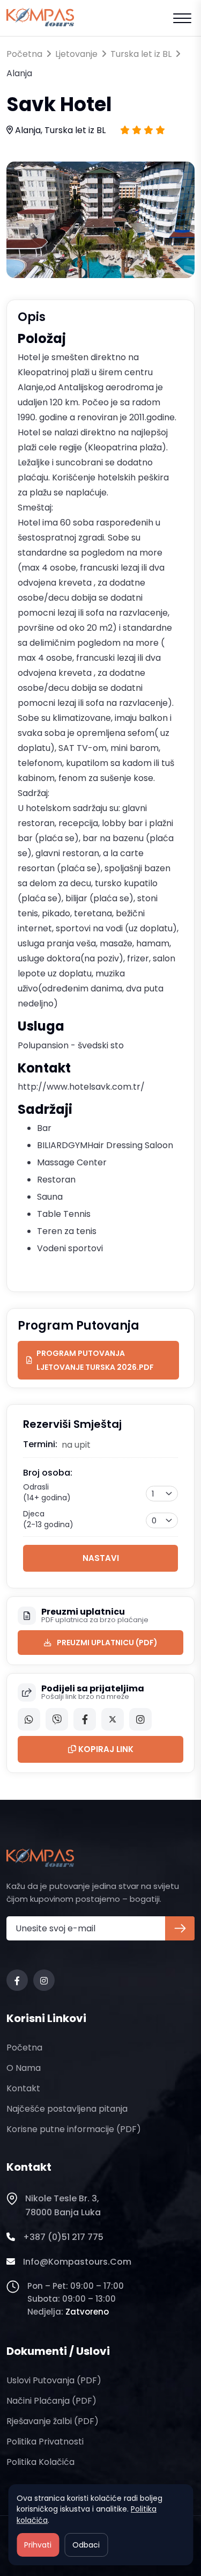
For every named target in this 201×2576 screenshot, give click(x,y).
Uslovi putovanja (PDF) (54, 2380)
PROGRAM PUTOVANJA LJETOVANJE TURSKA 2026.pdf (95, 1360)
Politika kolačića (40, 2462)
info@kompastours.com (77, 2262)
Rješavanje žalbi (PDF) (53, 2421)
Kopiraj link (105, 1749)
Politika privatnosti (45, 2442)
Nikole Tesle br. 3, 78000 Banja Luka (63, 2205)
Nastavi (101, 1558)
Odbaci (86, 2545)
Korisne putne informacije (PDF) (74, 2129)
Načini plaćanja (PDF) (51, 2401)
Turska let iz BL (141, 54)
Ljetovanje (76, 54)
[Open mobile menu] (182, 18)
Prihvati (38, 2545)
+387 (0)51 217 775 (63, 2237)
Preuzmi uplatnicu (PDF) (107, 1643)
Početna (24, 54)
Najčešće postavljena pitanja (67, 2109)
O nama (24, 2068)
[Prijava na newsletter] (180, 1928)
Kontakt (23, 2088)
